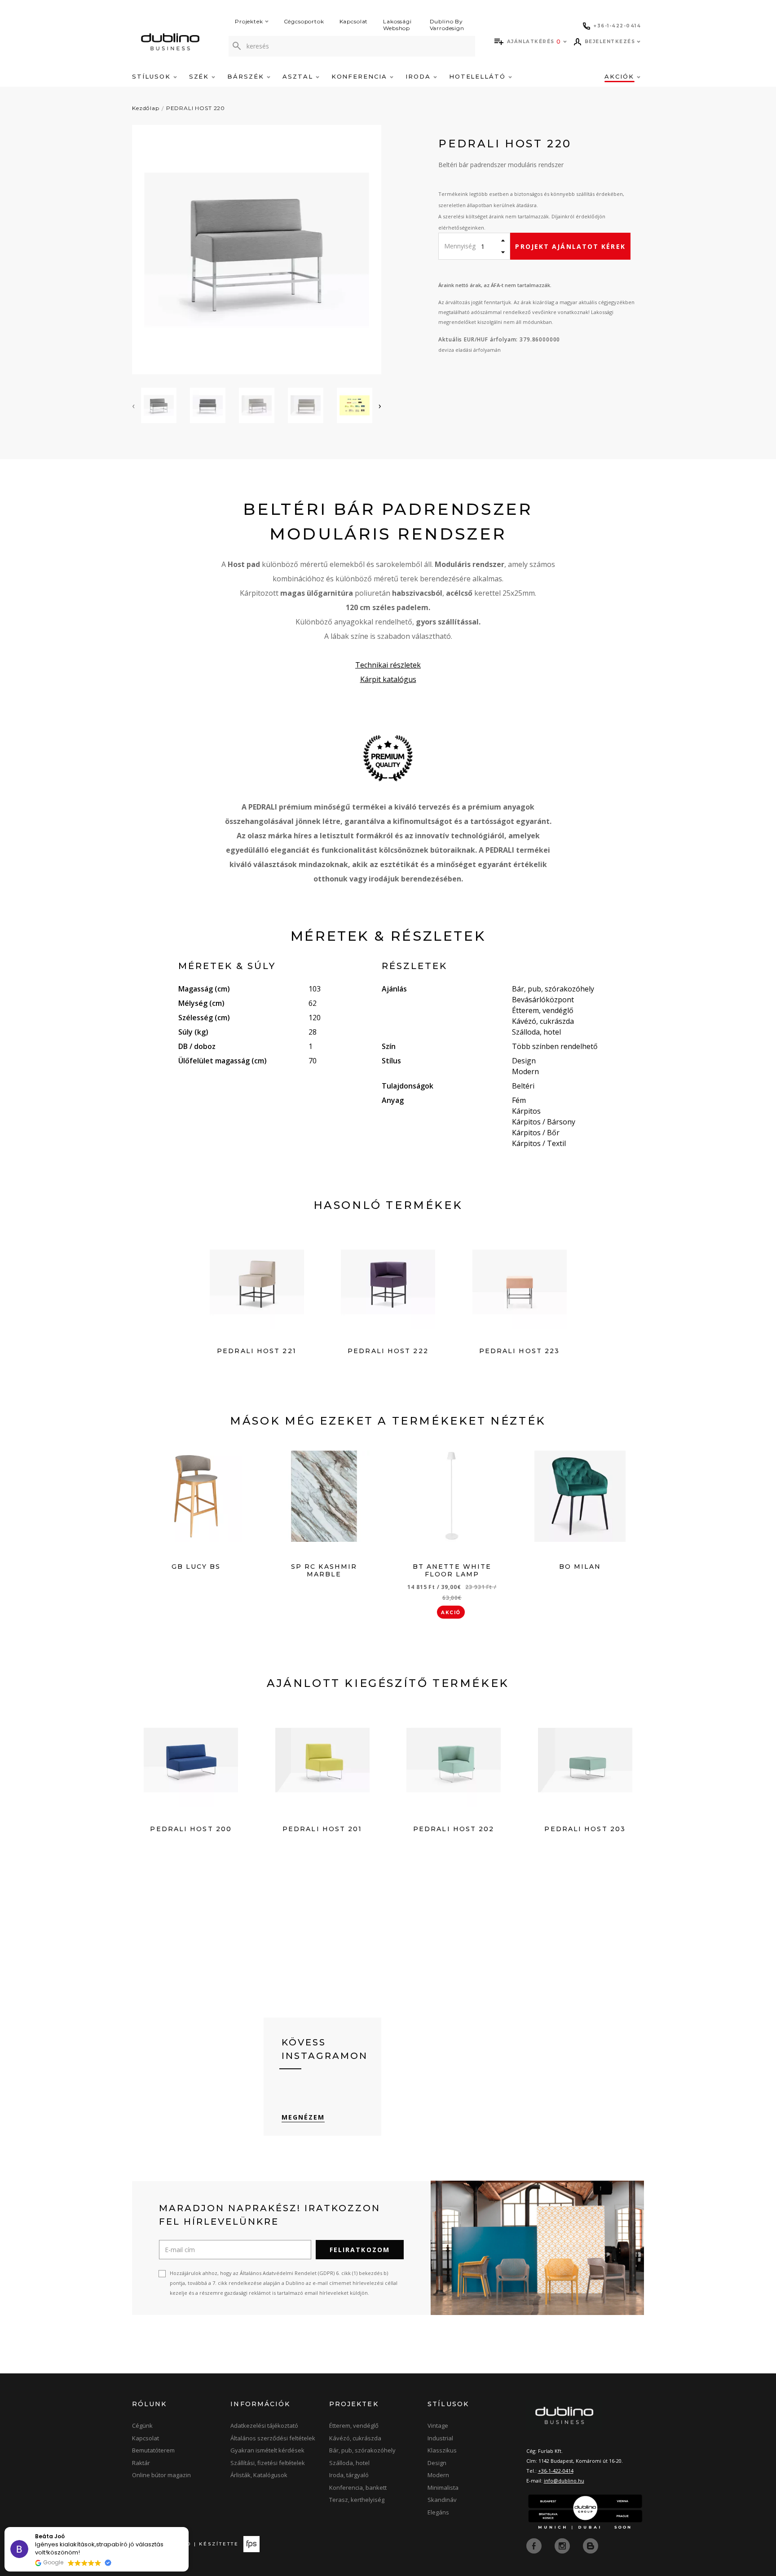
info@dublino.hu (564, 2481)
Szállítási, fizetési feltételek (268, 2463)
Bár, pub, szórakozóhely (362, 2450)
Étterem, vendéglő (354, 2426)
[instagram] (563, 2545)
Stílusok (153, 76)
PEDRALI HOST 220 (196, 108)
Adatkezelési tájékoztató (264, 2426)
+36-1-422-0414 (556, 2471)
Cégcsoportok (304, 21)
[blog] (591, 2545)
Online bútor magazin (161, 2475)
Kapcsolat (354, 21)
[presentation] (133, 406)
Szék (201, 76)
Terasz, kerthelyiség (357, 2500)
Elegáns (438, 2512)
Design (437, 2463)
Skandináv (442, 2500)
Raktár (141, 2463)
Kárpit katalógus (388, 679)
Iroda (419, 76)
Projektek (249, 21)
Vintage (438, 2426)
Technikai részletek (388, 665)
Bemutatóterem (153, 2450)
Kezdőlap (146, 108)
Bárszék (247, 76)
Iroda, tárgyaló (349, 2475)
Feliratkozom (360, 2250)
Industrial (440, 2438)
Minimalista (443, 2487)
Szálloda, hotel (349, 2463)
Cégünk (142, 2426)
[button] (188, 2527)
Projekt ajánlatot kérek (570, 246)
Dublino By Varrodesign (447, 25)
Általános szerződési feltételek (273, 2438)
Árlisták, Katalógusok (259, 2475)
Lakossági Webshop (397, 25)
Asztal (299, 76)
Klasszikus (442, 2450)
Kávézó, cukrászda (355, 2438)
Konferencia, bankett (358, 2487)
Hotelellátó (479, 76)
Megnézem (303, 2117)
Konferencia (361, 76)
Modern (438, 2475)
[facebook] (535, 2545)
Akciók (621, 76)
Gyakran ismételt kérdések (267, 2450)
